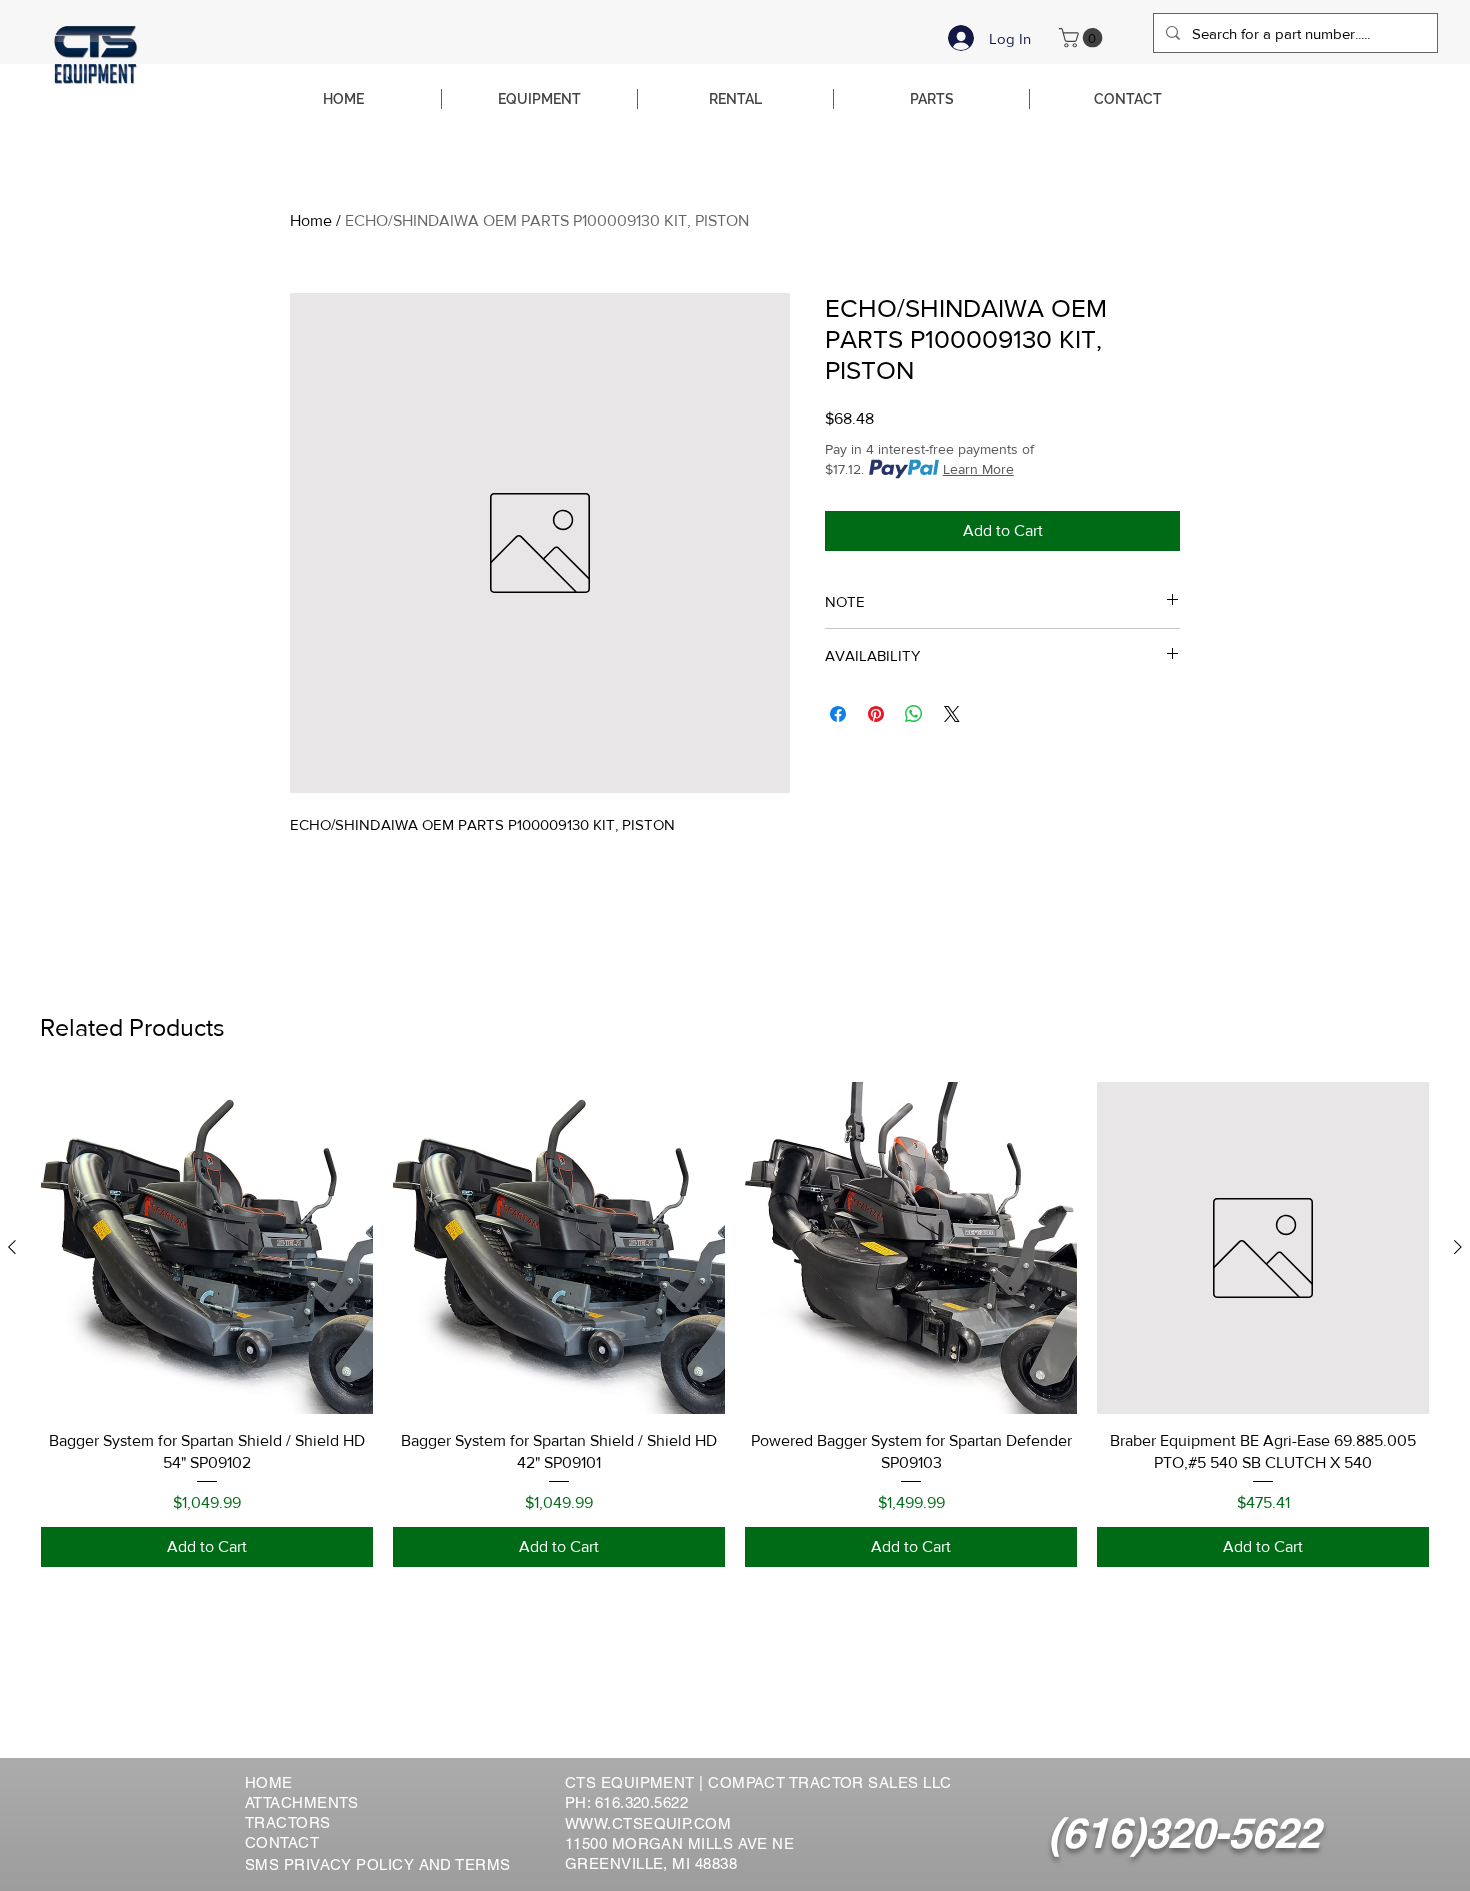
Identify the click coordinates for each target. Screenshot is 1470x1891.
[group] (735, 1324)
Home (311, 220)
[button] (1083, 38)
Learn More (978, 469)
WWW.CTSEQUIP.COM (648, 1823)
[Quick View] (207, 1248)
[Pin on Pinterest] (876, 714)
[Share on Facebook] (838, 714)
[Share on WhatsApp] (914, 714)
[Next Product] (1458, 1247)
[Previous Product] (12, 1247)
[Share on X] (952, 714)
